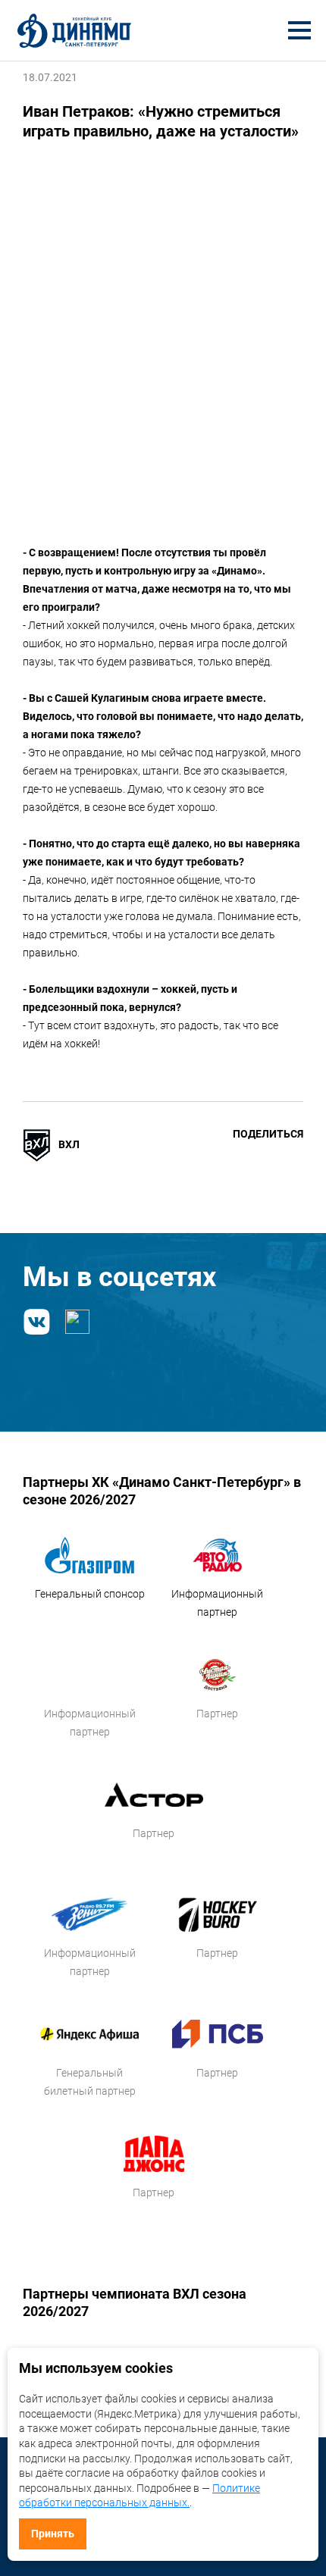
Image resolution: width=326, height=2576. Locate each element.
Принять (53, 2534)
